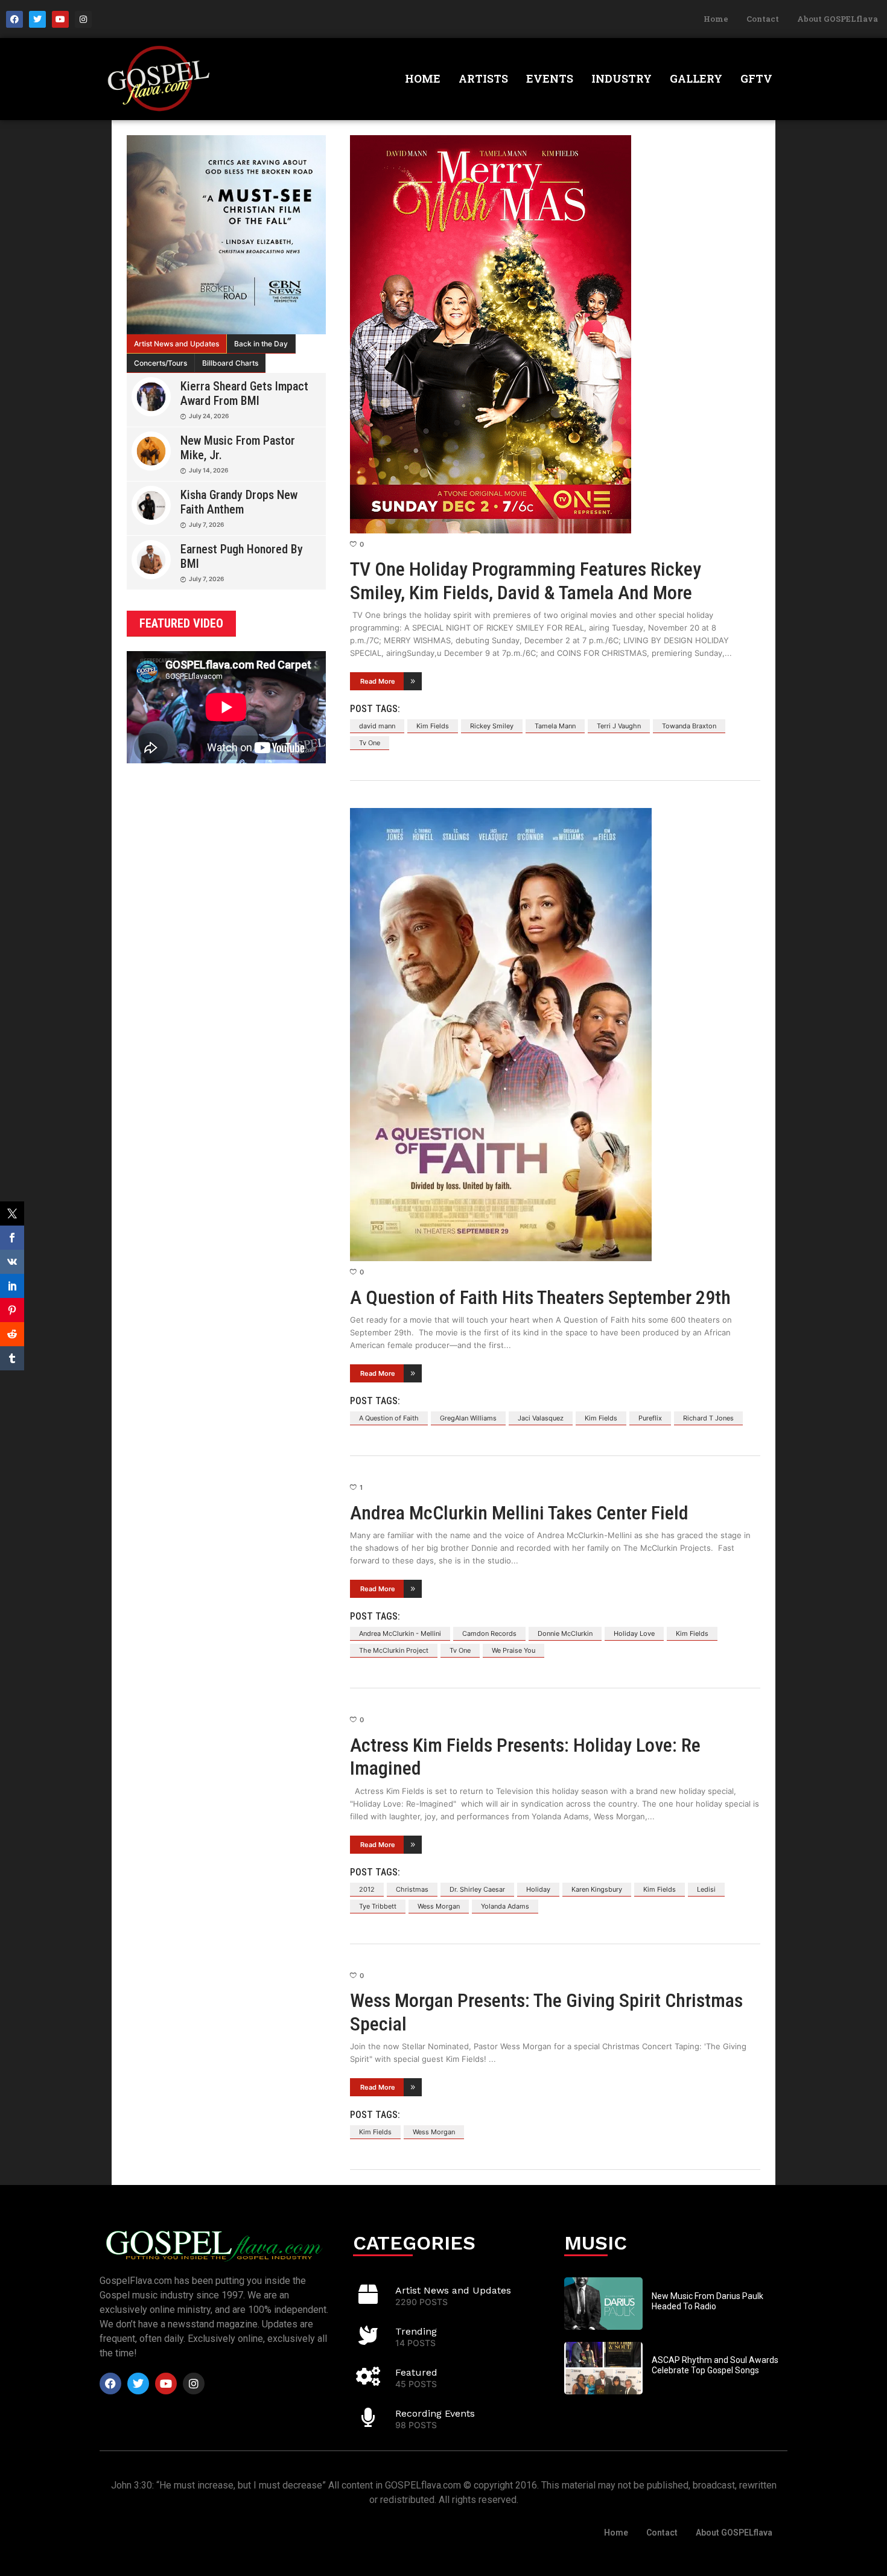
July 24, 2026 (209, 416)
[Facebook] (14, 19)
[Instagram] (83, 19)
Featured (416, 2372)
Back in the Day (261, 344)
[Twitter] (37, 19)
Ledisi (706, 1889)
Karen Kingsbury (597, 1889)
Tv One (370, 743)
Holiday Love (634, 1633)
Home (716, 19)
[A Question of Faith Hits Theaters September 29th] (555, 1035)
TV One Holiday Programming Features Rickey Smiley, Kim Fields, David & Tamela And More (526, 580)
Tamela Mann (555, 726)
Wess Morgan (439, 1906)
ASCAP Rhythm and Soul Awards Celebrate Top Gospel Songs (715, 2365)
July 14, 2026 (208, 470)
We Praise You (513, 1650)
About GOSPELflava (838, 19)
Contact (763, 19)
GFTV (756, 78)
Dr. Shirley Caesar (477, 1889)
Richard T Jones (708, 1418)
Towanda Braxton (689, 726)
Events (550, 78)
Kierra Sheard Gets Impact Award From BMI (244, 393)
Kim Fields (433, 726)
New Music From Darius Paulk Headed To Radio (707, 2301)
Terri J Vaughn (619, 726)
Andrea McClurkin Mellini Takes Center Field (519, 1513)
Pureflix (650, 1418)
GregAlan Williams (468, 1418)
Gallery (696, 78)
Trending (416, 2331)
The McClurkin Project (394, 1650)
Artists (483, 78)
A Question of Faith (389, 1418)
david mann (377, 726)
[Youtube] (60, 19)
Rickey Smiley (492, 726)
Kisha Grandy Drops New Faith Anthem (239, 502)
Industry (622, 78)
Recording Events (435, 2413)
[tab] (177, 344)
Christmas (412, 1889)
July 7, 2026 (206, 524)
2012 (367, 1889)
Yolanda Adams (505, 1906)
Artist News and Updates (176, 344)
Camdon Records (489, 1633)
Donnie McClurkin (565, 1633)
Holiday (538, 1889)
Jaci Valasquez (541, 1418)
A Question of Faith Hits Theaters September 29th (540, 1297)
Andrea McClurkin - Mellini (400, 1633)
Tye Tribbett (378, 1906)
